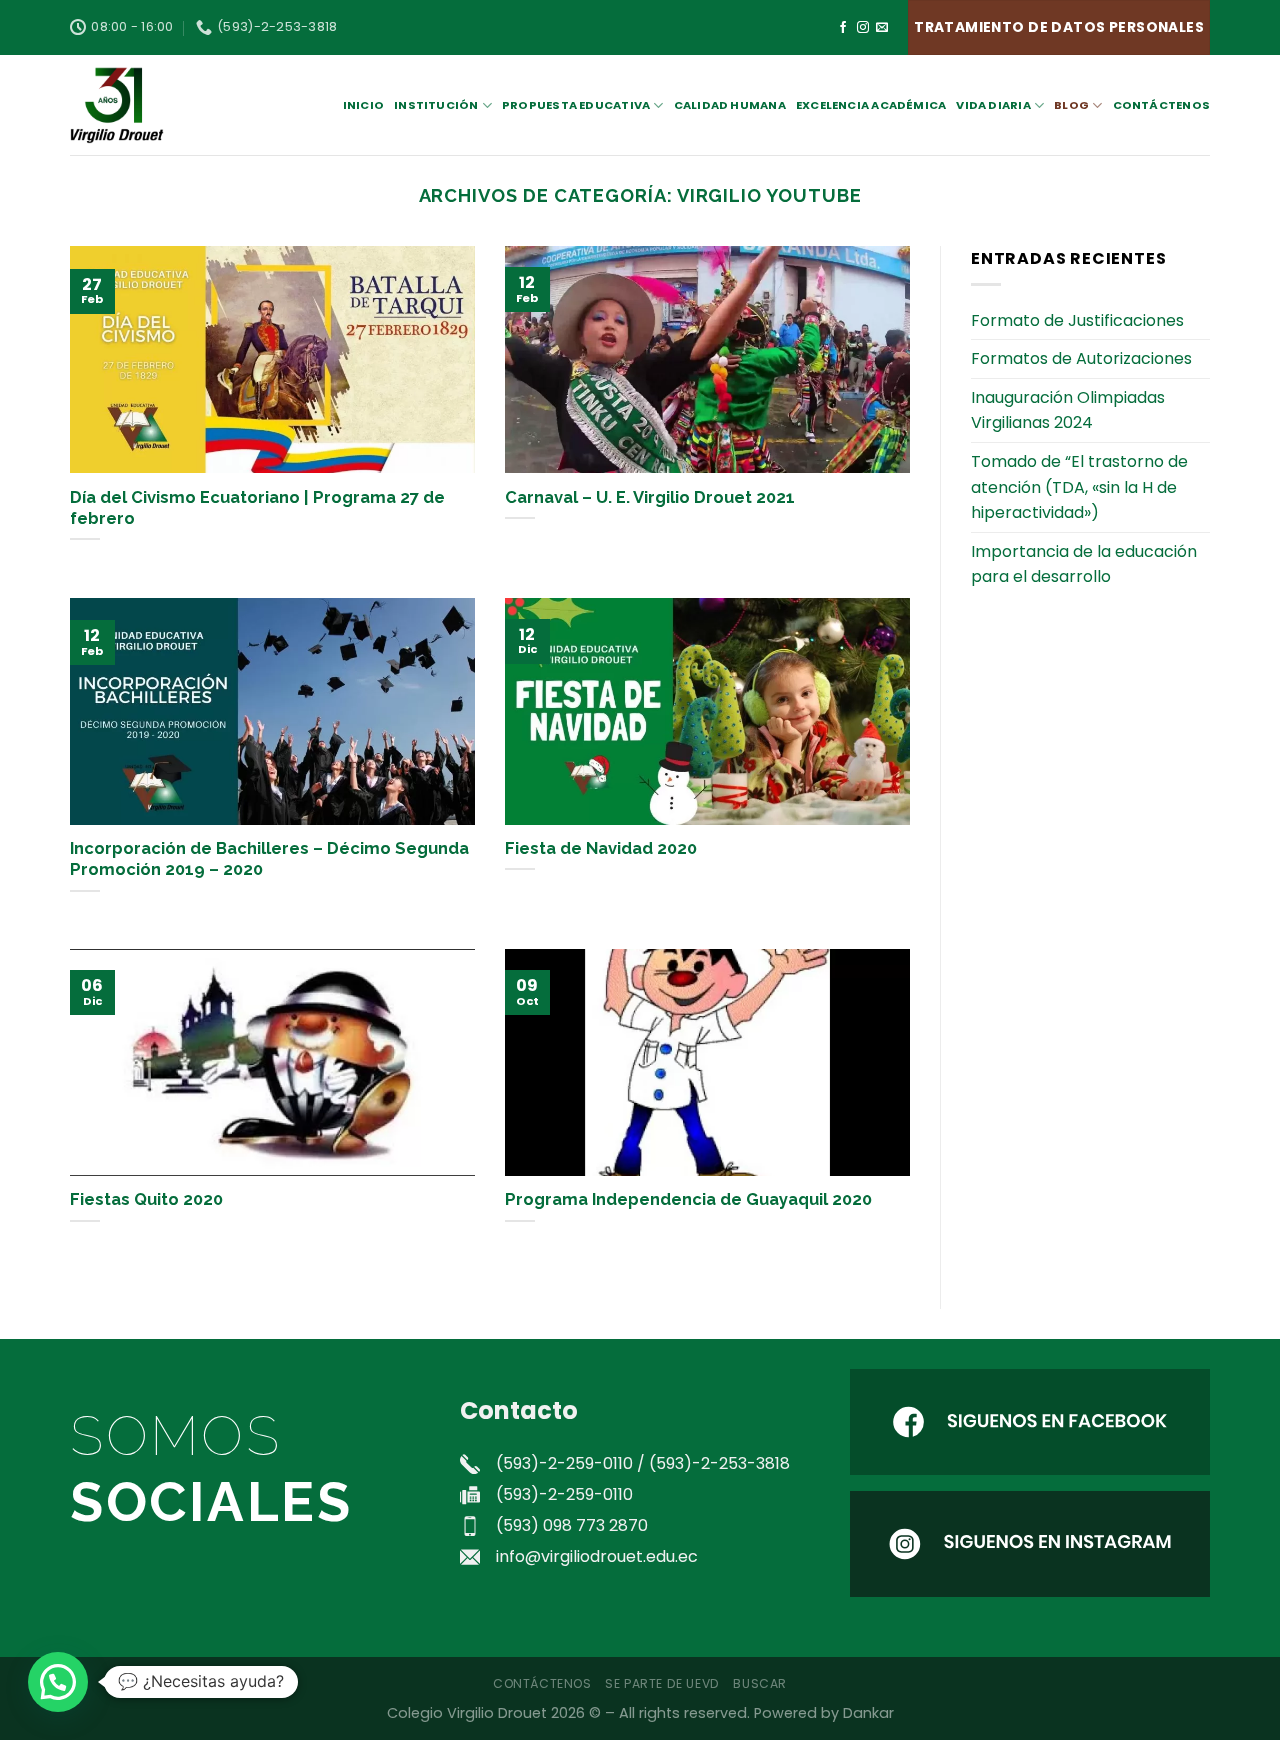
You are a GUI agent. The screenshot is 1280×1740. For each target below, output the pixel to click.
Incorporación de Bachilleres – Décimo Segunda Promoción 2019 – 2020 (269, 859)
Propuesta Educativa (576, 105)
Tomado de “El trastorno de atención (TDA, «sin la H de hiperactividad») (1079, 487)
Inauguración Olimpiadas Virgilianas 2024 (1068, 410)
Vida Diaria (993, 105)
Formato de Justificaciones (1077, 320)
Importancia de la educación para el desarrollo (1084, 564)
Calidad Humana (730, 105)
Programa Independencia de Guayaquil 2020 (688, 1199)
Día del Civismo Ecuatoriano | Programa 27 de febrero (257, 508)
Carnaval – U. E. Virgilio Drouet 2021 (650, 497)
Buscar (760, 1683)
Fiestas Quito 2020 (146, 1199)
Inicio (363, 105)
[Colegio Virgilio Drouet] (170, 105)
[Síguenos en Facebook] (843, 28)
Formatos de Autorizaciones (1081, 358)
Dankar (868, 1713)
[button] (58, 1682)
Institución (436, 105)
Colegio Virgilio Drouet (467, 1713)
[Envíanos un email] (882, 28)
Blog (1071, 105)
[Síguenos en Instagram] (863, 28)
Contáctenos (1161, 105)
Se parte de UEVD (662, 1683)
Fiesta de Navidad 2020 (601, 848)
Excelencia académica (871, 105)
